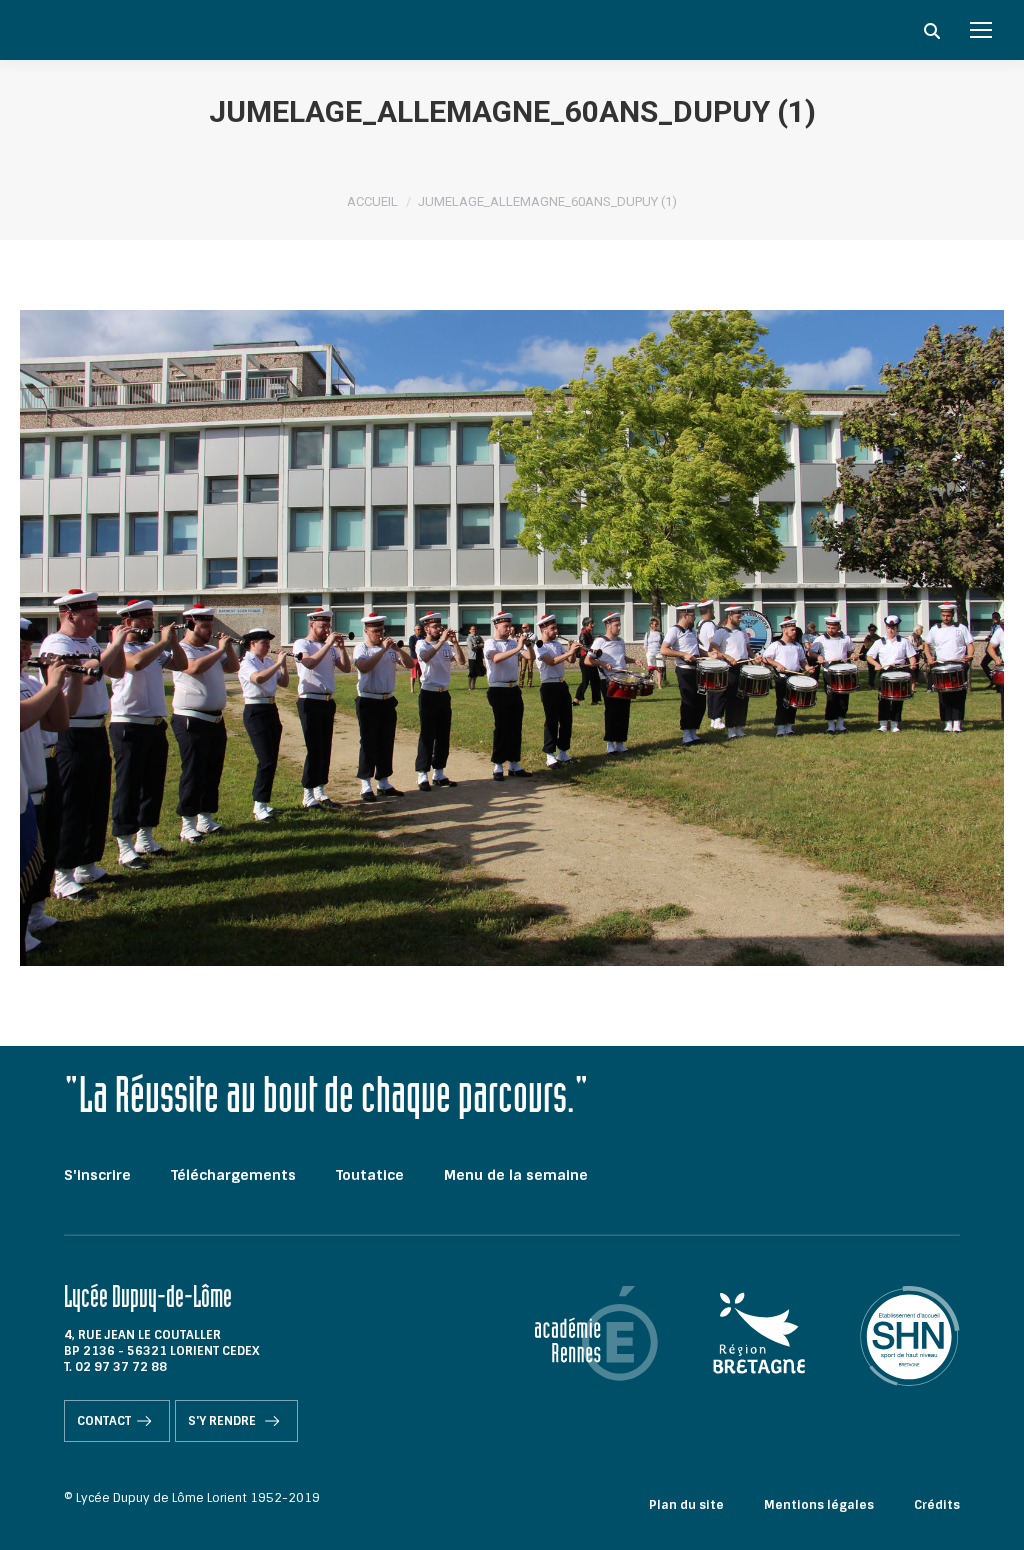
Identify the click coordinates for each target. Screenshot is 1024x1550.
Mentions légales (819, 1505)
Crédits (937, 1505)
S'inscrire (97, 1175)
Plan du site (686, 1505)
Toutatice (370, 1175)
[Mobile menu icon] (981, 30)
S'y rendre (223, 1421)
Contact (104, 1421)
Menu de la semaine (516, 1175)
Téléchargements (233, 1175)
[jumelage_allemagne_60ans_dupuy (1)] (512, 638)
